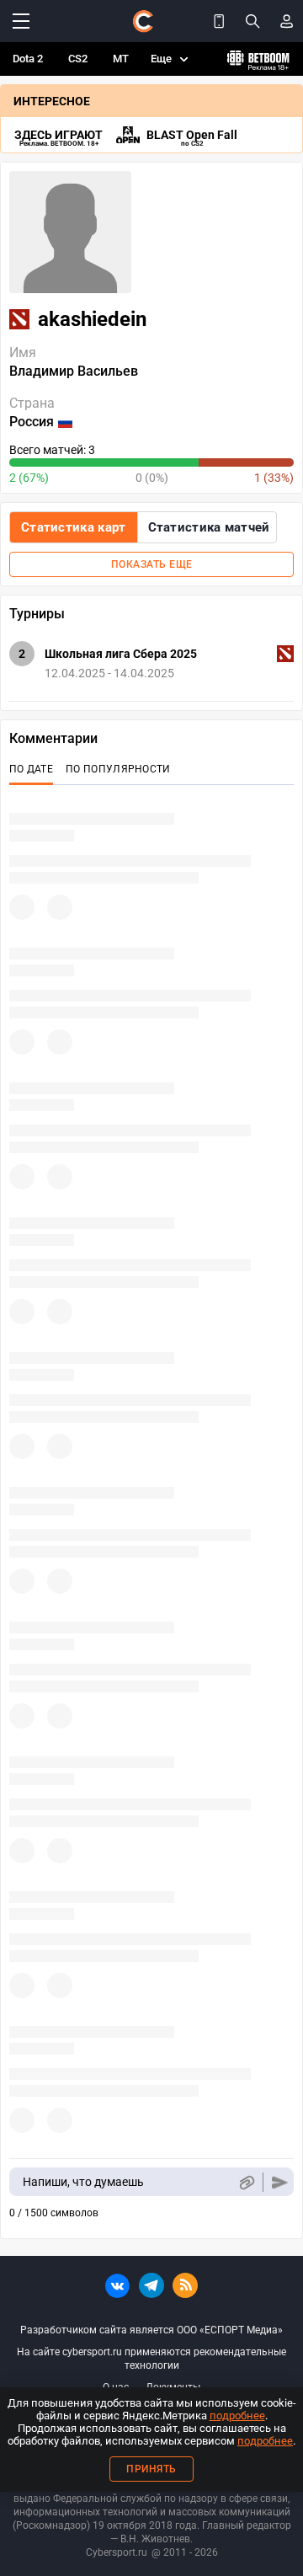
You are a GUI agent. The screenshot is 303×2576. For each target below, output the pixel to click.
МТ (121, 59)
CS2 (78, 59)
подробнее (237, 2416)
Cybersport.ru (117, 2552)
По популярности (118, 769)
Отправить (280, 2182)
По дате (31, 769)
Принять (151, 2469)
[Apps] (219, 21)
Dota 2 (28, 59)
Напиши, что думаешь (83, 2182)
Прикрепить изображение (246, 2182)
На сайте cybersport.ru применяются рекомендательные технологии (151, 2359)
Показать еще (152, 564)
